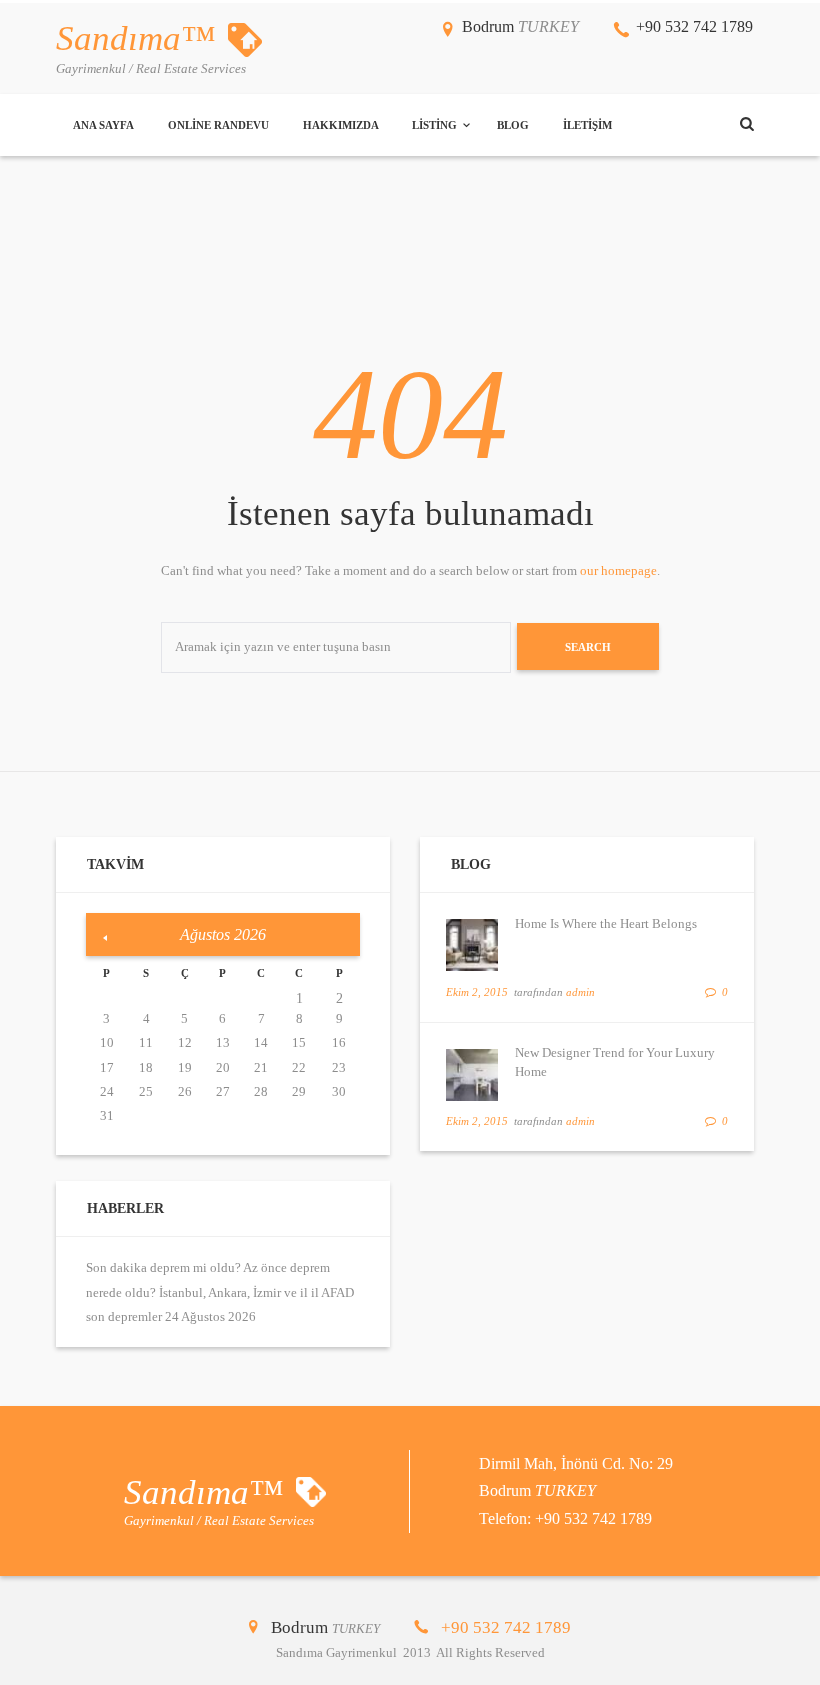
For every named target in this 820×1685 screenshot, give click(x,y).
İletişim (587, 125)
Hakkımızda (341, 125)
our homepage (618, 570)
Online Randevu (218, 125)
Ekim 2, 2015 (477, 992)
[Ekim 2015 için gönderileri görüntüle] (105, 938)
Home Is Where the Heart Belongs (606, 923)
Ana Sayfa (103, 125)
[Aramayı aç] (747, 124)
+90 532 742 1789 (694, 26)
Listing (434, 125)
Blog (513, 125)
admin (580, 992)
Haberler (125, 1208)
